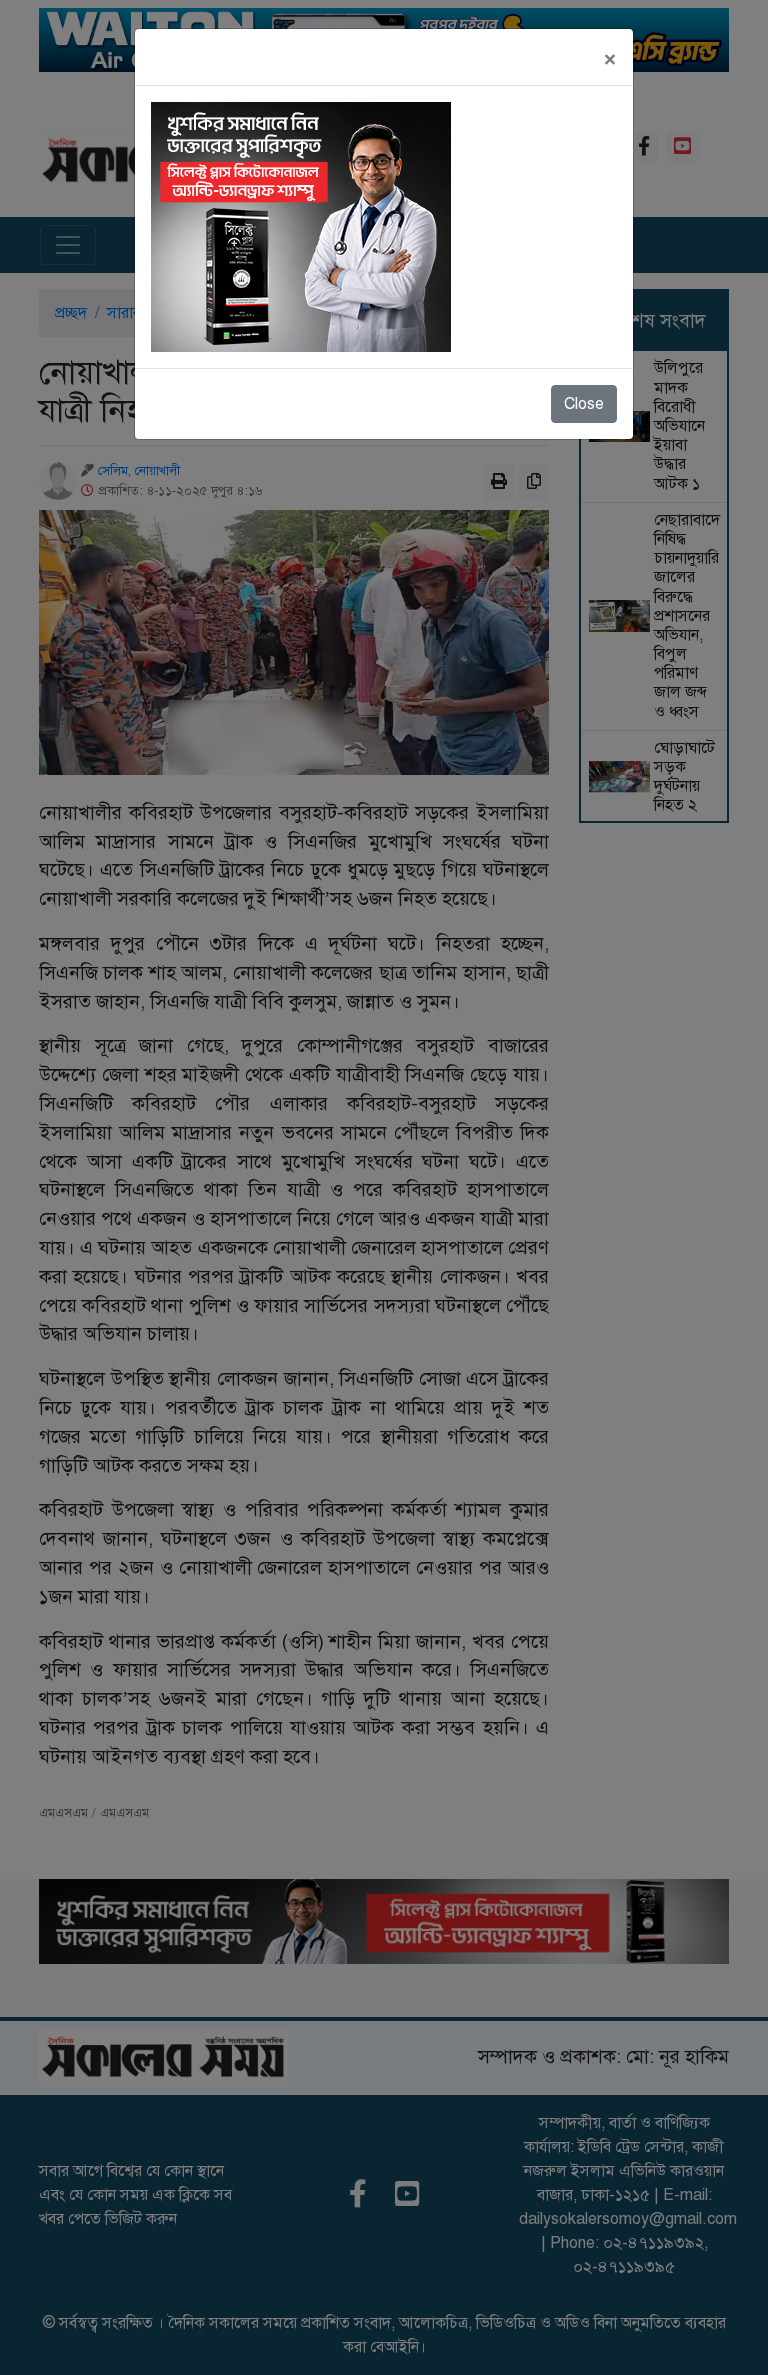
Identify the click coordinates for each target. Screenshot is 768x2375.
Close (584, 404)
